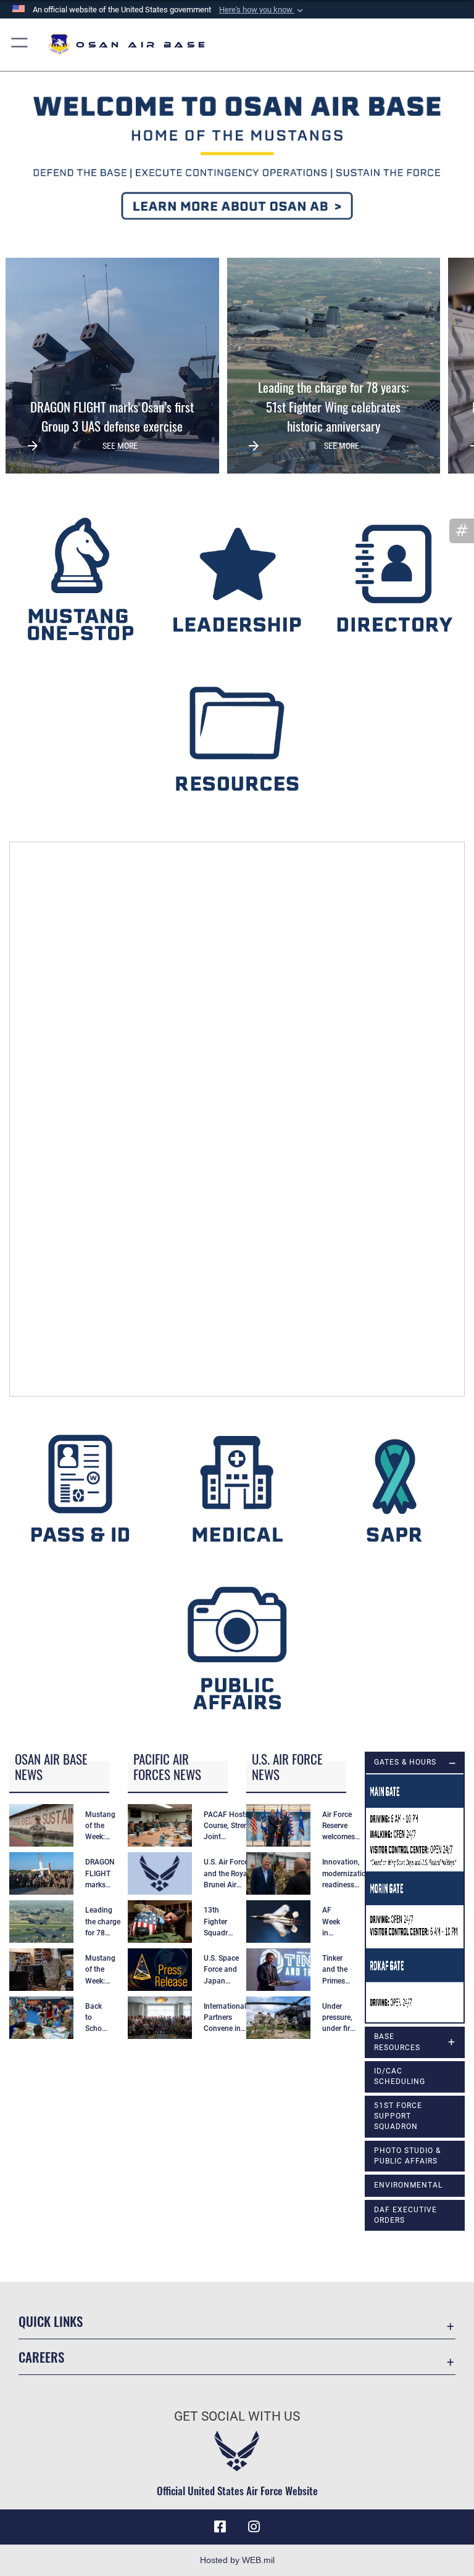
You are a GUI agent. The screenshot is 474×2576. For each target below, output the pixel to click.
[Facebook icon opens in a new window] (220, 2527)
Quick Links (51, 2321)
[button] (262, 10)
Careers (41, 2357)
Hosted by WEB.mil (237, 2560)
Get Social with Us (237, 2416)
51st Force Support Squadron (398, 2116)
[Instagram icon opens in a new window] (254, 2527)
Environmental (408, 2185)
